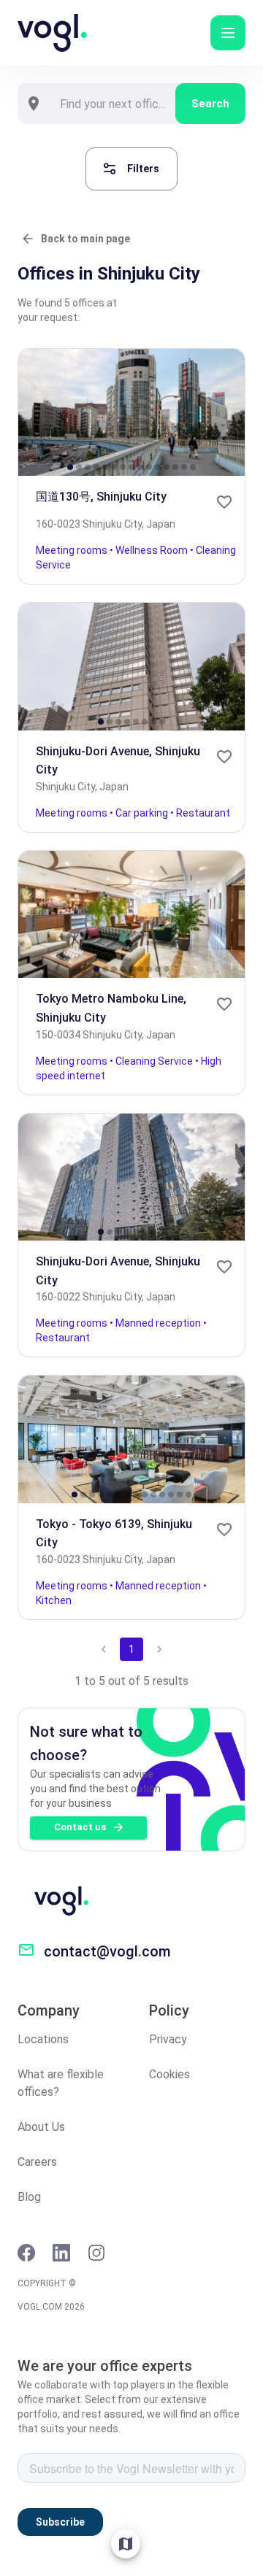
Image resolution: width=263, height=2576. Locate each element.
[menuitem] (126, 2544)
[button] (228, 33)
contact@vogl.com (107, 1951)
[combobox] (113, 104)
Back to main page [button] (85, 239)
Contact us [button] (80, 1827)
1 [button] (131, 1649)
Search (210, 104)
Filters (143, 169)
